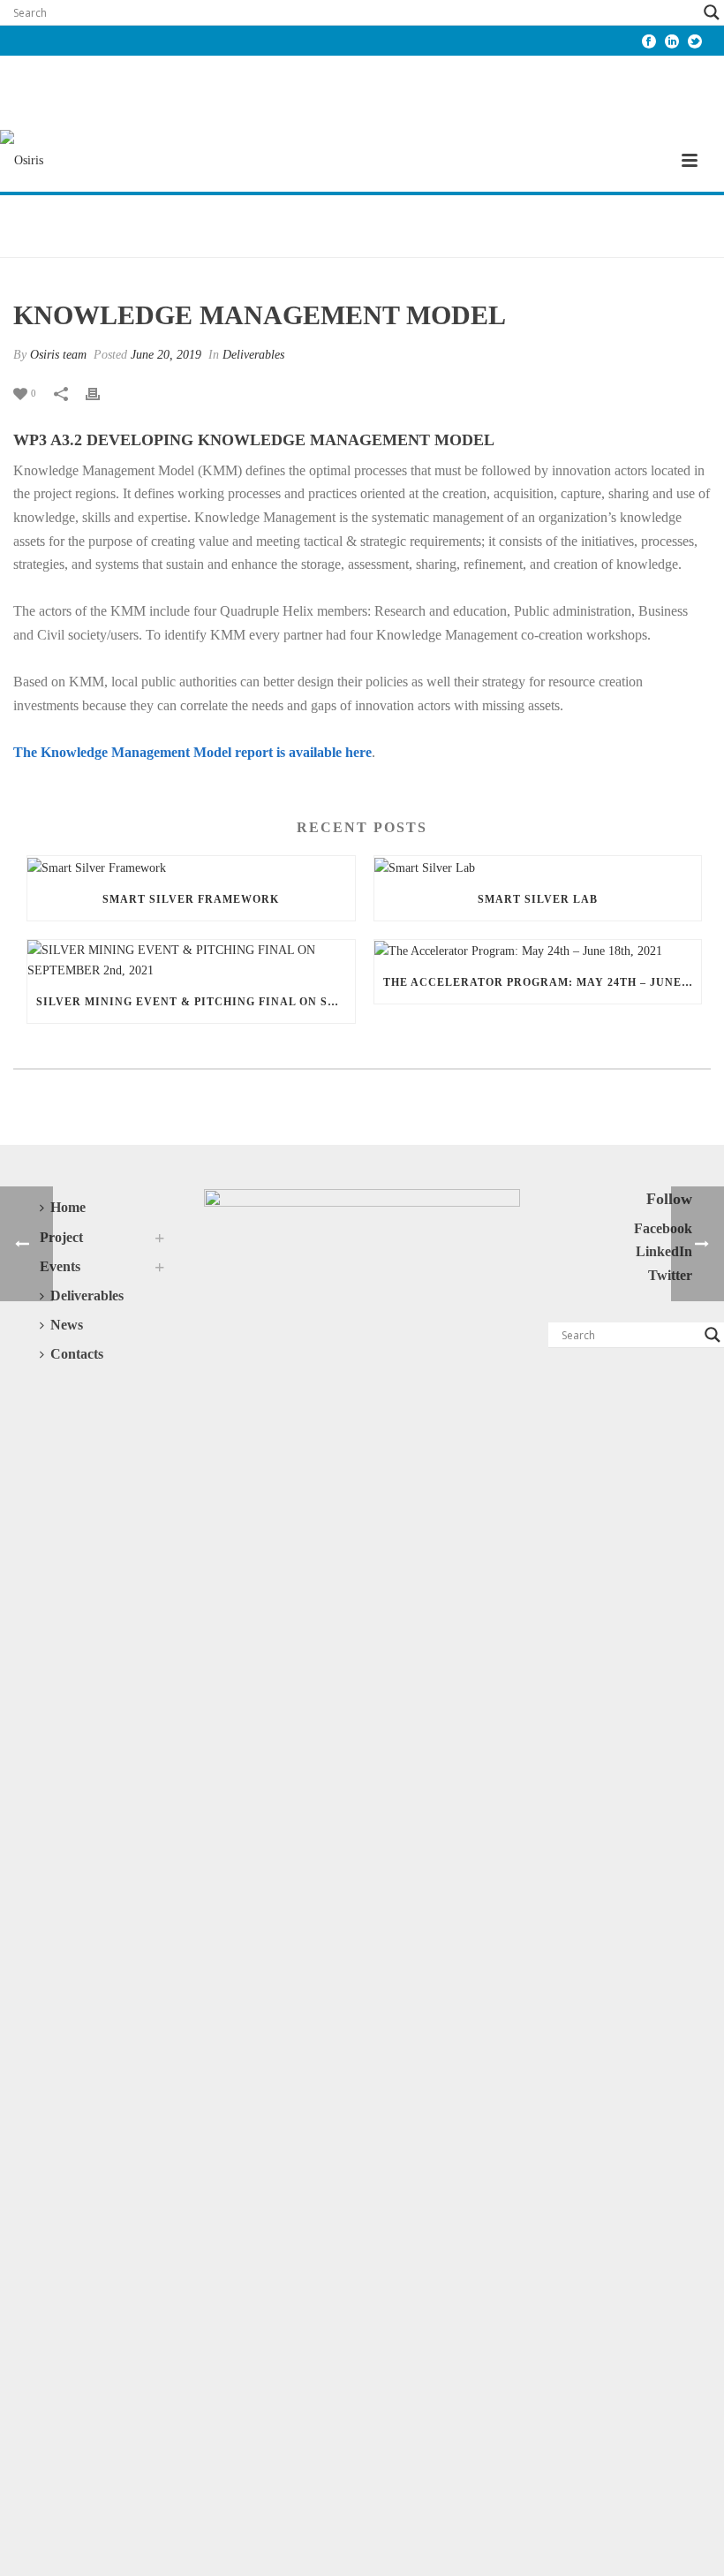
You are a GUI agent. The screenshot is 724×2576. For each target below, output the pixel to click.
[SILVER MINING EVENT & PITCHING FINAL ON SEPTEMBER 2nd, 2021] (191, 960)
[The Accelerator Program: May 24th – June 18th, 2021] (538, 951)
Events (60, 1266)
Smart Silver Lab (538, 899)
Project (61, 1237)
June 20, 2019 (166, 355)
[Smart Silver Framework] (191, 867)
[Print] (102, 393)
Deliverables (253, 355)
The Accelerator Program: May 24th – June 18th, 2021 (543, 982)
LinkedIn (664, 1251)
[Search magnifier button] (712, 12)
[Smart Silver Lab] (538, 867)
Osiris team (58, 355)
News (67, 1325)
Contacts (77, 1354)
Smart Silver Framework (191, 899)
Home (68, 1207)
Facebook (663, 1228)
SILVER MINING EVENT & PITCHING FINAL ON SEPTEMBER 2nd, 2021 (196, 1002)
